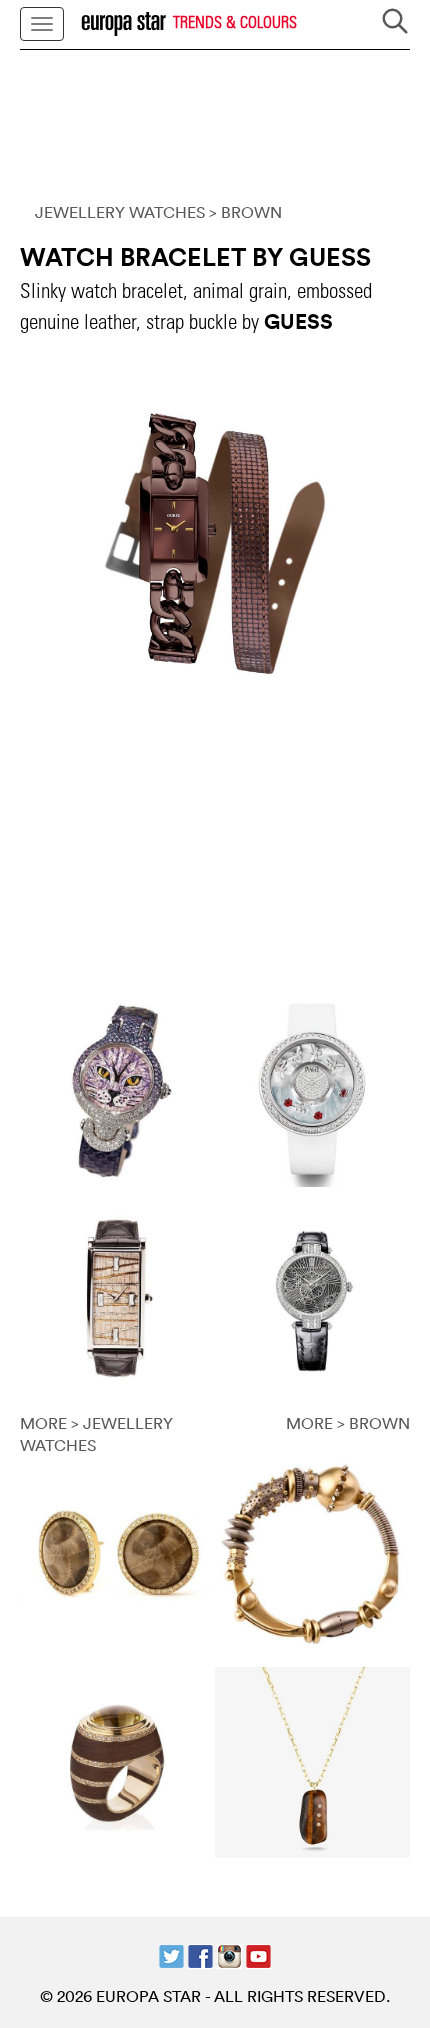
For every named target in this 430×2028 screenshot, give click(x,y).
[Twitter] (171, 1954)
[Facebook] (200, 1954)
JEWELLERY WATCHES (120, 212)
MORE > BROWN (348, 1423)
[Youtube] (258, 1954)
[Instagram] (229, 1954)
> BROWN (245, 212)
